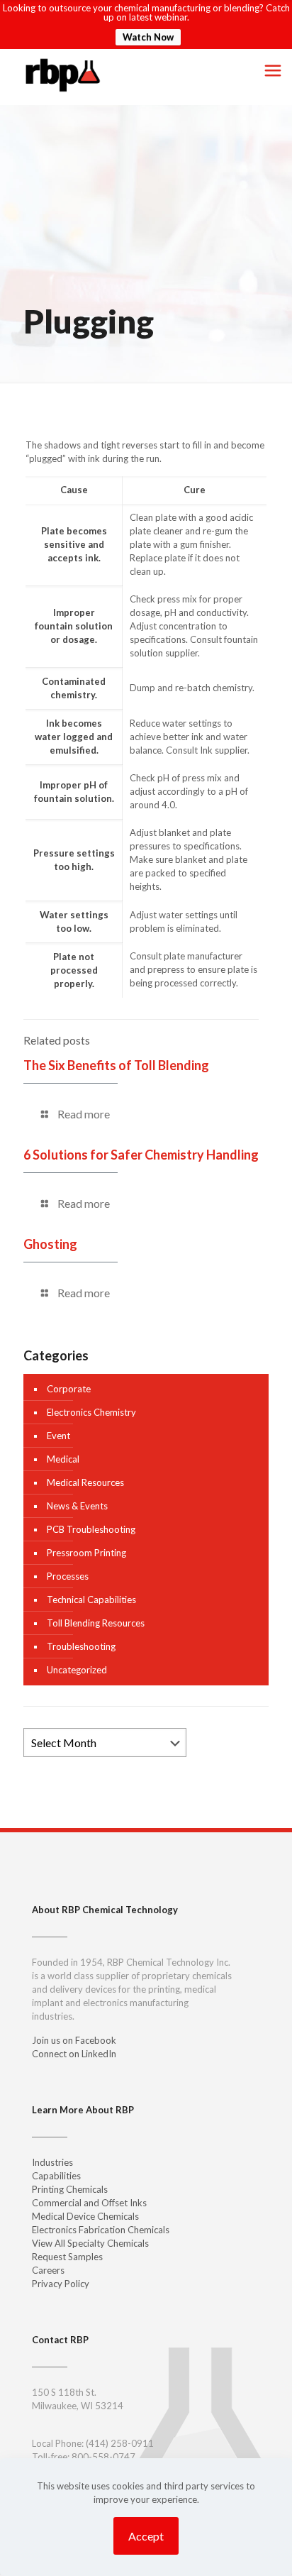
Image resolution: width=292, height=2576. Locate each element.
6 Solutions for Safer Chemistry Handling (141, 1155)
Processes (68, 1576)
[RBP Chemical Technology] (63, 74)
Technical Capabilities (91, 1600)
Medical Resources (85, 1482)
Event (58, 1436)
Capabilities (56, 2176)
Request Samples (67, 2257)
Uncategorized (77, 1670)
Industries (52, 2162)
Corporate (69, 1389)
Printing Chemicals (70, 2189)
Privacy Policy (61, 2284)
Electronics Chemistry (91, 1412)
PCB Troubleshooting (91, 1529)
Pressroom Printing (86, 1553)
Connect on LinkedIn (74, 2054)
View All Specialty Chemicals (90, 2243)
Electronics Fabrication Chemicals (101, 2230)
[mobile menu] (273, 70)
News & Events (77, 1506)
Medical (63, 1459)
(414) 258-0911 (120, 2443)
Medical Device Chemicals (85, 2216)
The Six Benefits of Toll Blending (116, 1065)
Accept (146, 2536)
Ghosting (50, 1244)
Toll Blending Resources (96, 1623)
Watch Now (148, 37)
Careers (48, 2270)
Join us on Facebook (74, 2040)
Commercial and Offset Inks (89, 2203)
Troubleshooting (81, 1646)
